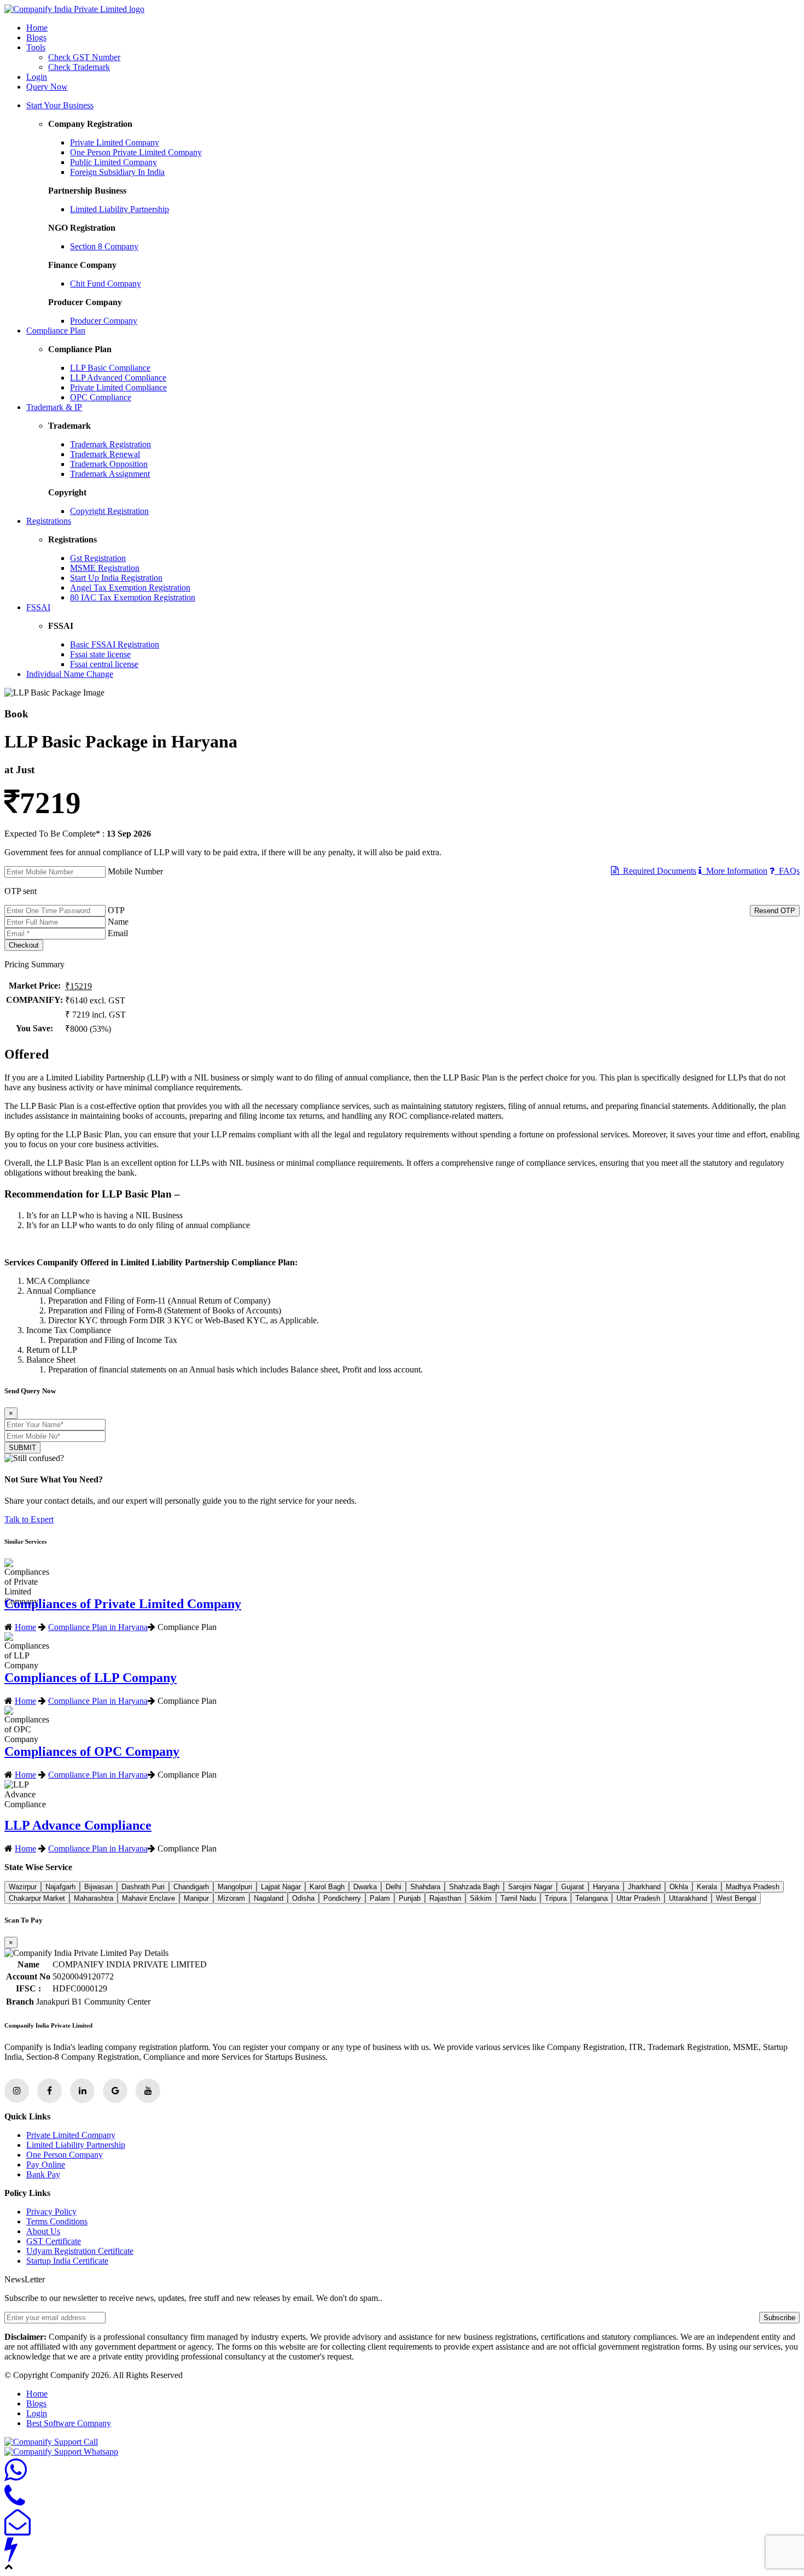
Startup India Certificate (67, 2261)
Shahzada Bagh (474, 1887)
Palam (380, 1898)
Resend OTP (775, 911)
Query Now (47, 87)
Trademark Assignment (110, 474)
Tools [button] (36, 47)
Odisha (303, 1898)
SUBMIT (22, 1448)
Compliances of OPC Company (92, 1751)
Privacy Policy (51, 2212)
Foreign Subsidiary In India (117, 172)
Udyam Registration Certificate (80, 2251)
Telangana (592, 1898)
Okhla (679, 1887)
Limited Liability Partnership (120, 209)
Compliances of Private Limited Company (123, 1604)
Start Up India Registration (116, 578)
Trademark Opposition (109, 464)
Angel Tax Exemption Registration (130, 588)
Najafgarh (60, 1887)
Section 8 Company (104, 246)
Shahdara (425, 1887)
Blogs (36, 37)
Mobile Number (135, 871)
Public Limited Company (113, 162)
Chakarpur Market (37, 1898)
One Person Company (65, 2155)
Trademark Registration (110, 444)
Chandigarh (191, 1887)
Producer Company (104, 321)
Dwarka (365, 1887)
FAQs (787, 871)
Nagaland (269, 1898)
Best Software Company (69, 2423)
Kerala (707, 1887)
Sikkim (481, 1898)
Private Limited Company (115, 142)
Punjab (410, 1898)
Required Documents (657, 871)
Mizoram (231, 1898)
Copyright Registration (109, 511)
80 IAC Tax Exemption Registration (133, 597)
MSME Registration (105, 568)
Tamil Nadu (518, 1898)
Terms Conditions (57, 2221)
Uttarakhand (688, 1898)
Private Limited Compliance (118, 387)
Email (118, 933)
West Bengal (736, 1898)
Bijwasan (98, 1887)
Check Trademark (79, 67)
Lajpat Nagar (281, 1887)
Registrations (49, 521)
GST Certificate (54, 2241)
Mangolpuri (235, 1887)
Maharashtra (94, 1898)
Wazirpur (23, 1887)
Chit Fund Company (106, 284)
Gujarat (573, 1887)
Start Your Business (60, 105)
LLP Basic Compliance (110, 368)
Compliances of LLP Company (91, 1678)
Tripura (556, 1898)
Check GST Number (84, 57)
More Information (735, 871)
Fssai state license (100, 654)
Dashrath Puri (143, 1887)
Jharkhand (644, 1887)
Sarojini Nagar (530, 1887)
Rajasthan (445, 1898)
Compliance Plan (56, 331)
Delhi (394, 1887)
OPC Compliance (101, 397)
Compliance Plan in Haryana (98, 1627)
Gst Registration (98, 558)
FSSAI (38, 607)
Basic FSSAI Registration (115, 644)
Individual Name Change (70, 674)
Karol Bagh (327, 1887)
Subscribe (779, 2318)
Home (37, 28)
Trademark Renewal (105, 454)
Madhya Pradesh (753, 1887)
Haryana (606, 1887)
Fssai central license (104, 664)
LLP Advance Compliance (78, 1825)
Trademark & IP (54, 407)
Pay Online (46, 2165)
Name (118, 922)
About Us (43, 2231)
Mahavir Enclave (148, 1898)
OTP (116, 910)
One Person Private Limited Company (136, 152)
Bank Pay (43, 2174)
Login (37, 77)
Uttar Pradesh (638, 1898)
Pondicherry (342, 1898)
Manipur (196, 1898)
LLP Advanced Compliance (118, 378)
